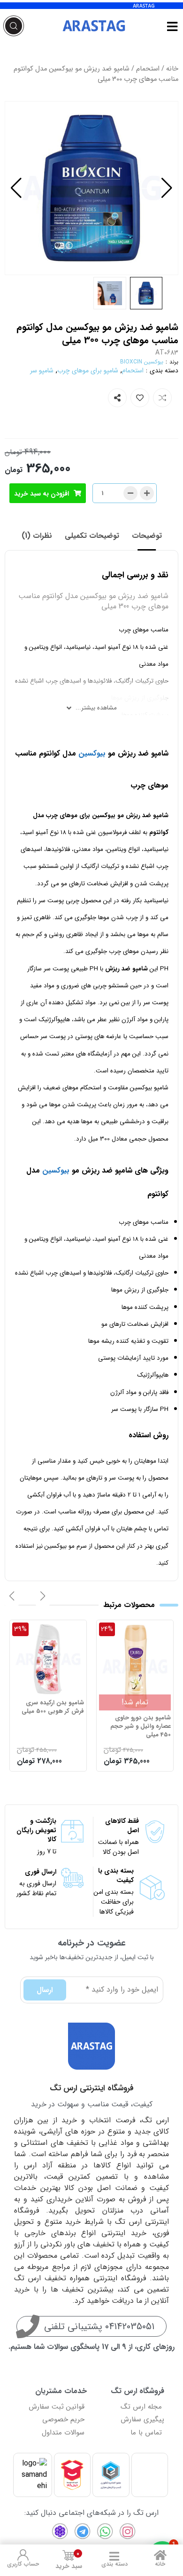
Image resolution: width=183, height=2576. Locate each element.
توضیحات (147, 536)
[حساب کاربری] (23, 2555)
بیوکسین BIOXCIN (142, 362)
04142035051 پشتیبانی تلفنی (99, 2327)
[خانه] (160, 2555)
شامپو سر (42, 370)
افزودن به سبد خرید (42, 494)
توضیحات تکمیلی (92, 536)
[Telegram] (83, 2531)
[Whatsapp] (105, 2531)
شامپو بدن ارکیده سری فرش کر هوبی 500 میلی (140, 1707)
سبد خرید (69, 2560)
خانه (172, 69)
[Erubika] (60, 2531)
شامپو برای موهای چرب (88, 370)
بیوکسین (92, 753)
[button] (16, 188)
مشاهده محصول (145, 1628)
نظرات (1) (37, 536)
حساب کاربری (23, 2564)
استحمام (148, 69)
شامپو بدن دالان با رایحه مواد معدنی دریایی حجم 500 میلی (52, 1727)
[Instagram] (128, 2531)
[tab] (147, 536)
